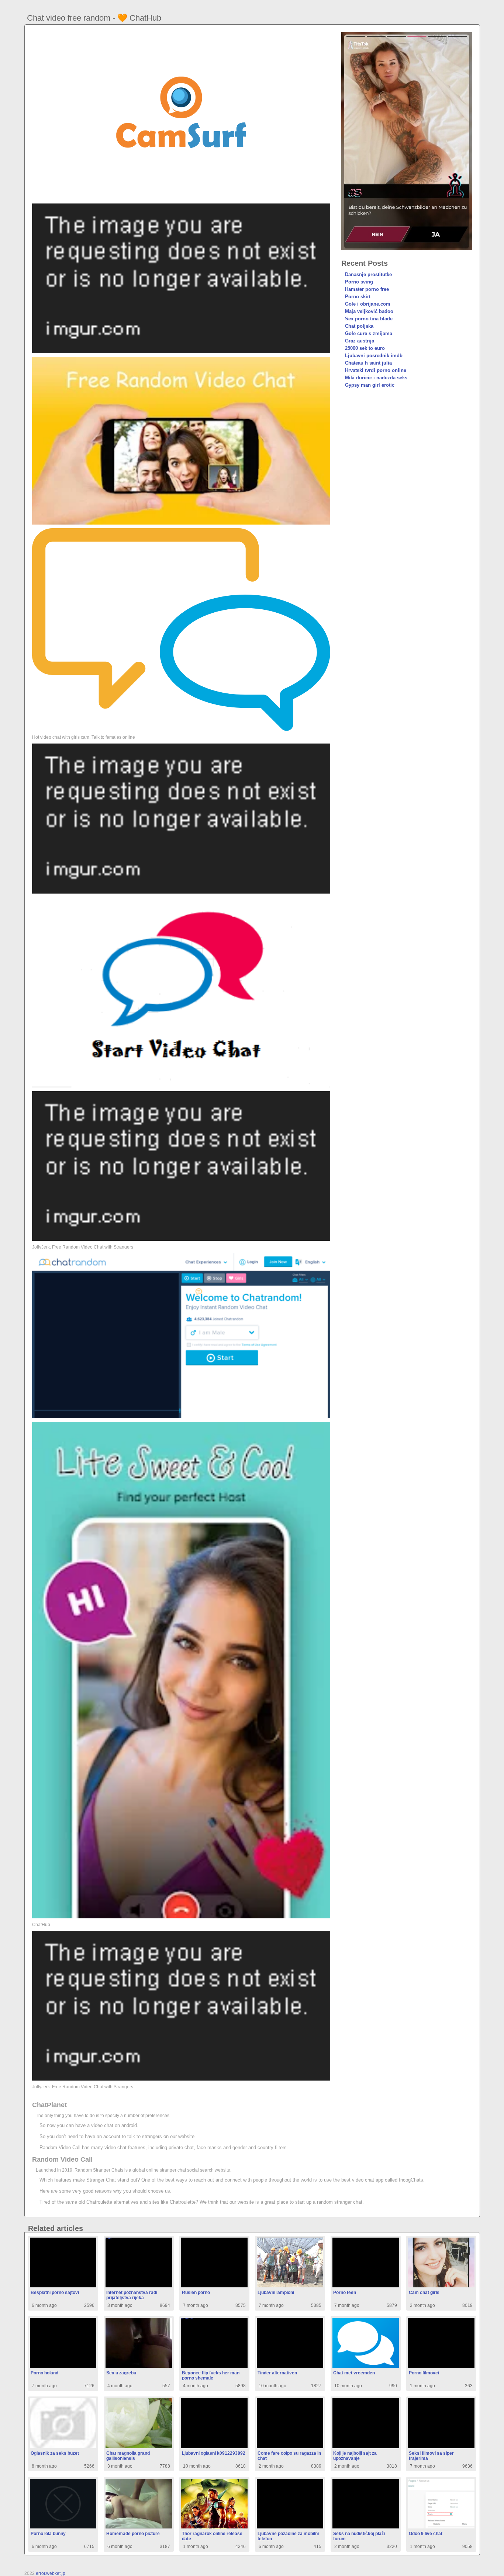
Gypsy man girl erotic (370, 385)
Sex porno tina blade (369, 319)
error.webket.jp (51, 2573)
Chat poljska (359, 326)
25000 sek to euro (365, 348)
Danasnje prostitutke (368, 274)
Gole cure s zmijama (369, 333)
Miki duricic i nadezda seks (376, 378)
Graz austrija (360, 341)
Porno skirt (358, 297)
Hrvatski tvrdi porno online (376, 370)
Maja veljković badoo (369, 311)
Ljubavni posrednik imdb (374, 356)
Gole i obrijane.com (368, 304)
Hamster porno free (367, 289)
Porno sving (359, 282)
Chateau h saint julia (368, 363)
